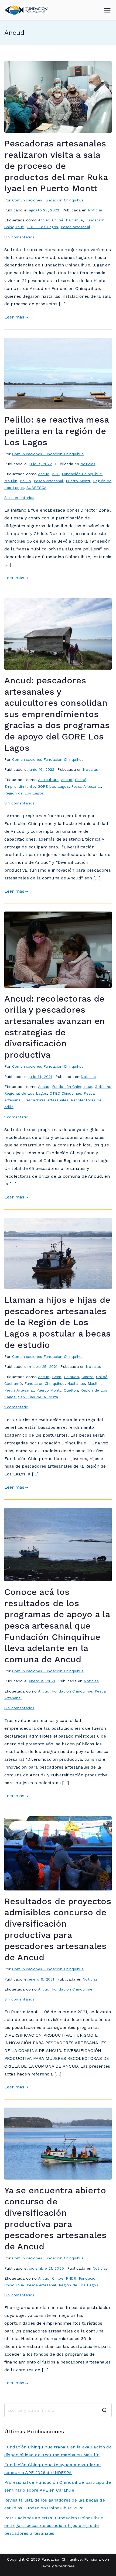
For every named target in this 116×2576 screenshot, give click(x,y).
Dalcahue (74, 220)
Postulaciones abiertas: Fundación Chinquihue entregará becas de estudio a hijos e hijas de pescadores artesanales (54, 2526)
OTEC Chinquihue (65, 1093)
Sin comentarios (19, 237)
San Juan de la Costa (38, 1397)
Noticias (95, 210)
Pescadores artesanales (46, 1100)
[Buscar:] (58, 2410)
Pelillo (25, 481)
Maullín (11, 481)
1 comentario (16, 1117)
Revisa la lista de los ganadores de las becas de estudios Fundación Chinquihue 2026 (55, 2504)
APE (55, 474)
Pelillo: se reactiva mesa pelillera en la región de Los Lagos (57, 431)
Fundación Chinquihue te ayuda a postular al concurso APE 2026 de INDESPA (53, 2469)
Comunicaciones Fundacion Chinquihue (48, 200)
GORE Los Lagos (42, 227)
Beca (57, 1377)
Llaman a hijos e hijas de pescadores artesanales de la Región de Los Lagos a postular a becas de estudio (57, 1322)
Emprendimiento (20, 786)
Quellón (71, 1390)
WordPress (65, 2566)
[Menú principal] (107, 10)
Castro (88, 1377)
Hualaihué (76, 1383)
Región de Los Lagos (24, 793)
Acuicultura (48, 780)
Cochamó (13, 1383)
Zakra (45, 2566)
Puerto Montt (78, 481)
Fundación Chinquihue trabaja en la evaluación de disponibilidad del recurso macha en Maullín (58, 2451)
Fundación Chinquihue (82, 474)
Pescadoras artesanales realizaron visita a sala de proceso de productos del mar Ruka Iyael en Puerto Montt (56, 166)
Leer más (14, 317)
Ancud (44, 220)
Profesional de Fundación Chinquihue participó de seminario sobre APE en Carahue (58, 2486)
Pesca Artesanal (75, 227)
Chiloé (58, 220)
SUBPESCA (36, 488)
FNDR (71, 2278)
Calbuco (71, 1377)
